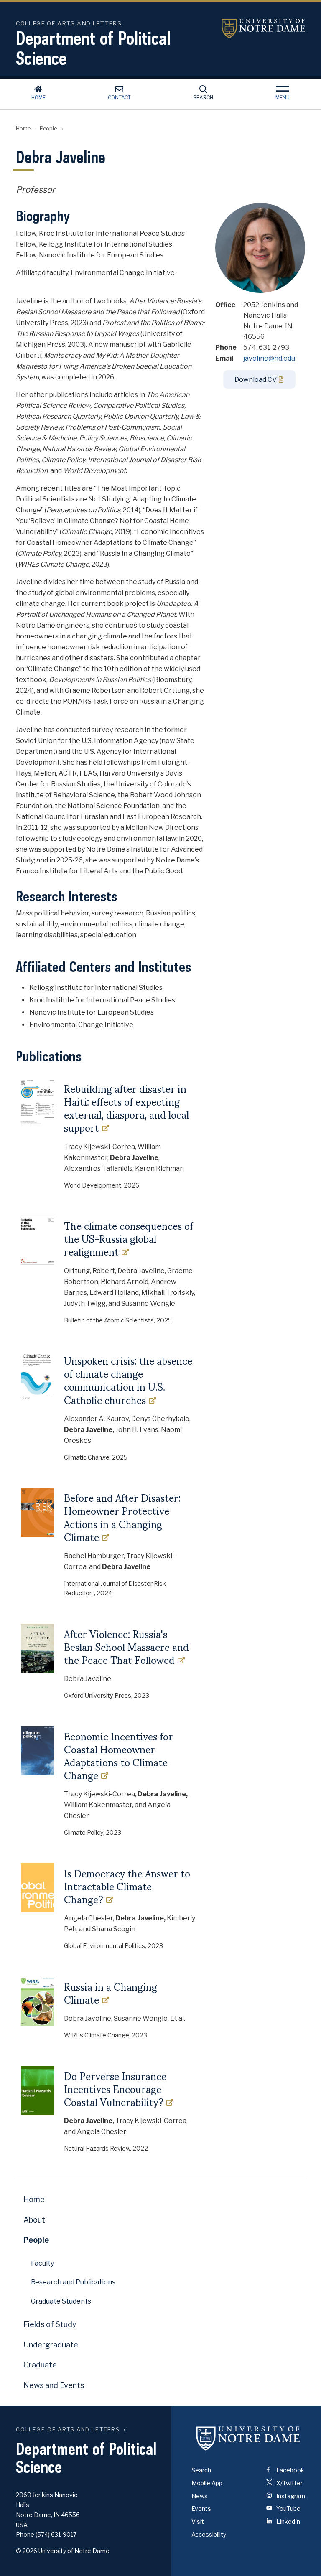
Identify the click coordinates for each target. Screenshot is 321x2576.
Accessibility (209, 2534)
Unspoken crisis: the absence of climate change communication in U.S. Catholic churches (128, 1380)
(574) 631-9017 (56, 2534)
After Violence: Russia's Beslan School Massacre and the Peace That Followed (126, 1647)
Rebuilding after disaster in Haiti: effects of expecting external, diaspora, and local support (126, 1108)
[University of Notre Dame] (248, 2438)
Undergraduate (51, 2345)
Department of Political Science (93, 48)
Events (201, 2509)
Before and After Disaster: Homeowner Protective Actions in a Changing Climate (122, 1517)
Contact (119, 98)
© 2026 (27, 2551)
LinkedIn (288, 2521)
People (48, 128)
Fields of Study (50, 2324)
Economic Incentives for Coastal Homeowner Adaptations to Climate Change (118, 1756)
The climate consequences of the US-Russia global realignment (129, 1239)
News (200, 2496)
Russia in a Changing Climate (111, 1993)
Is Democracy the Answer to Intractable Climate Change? (127, 1887)
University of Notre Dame (263, 29)
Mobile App (207, 2483)
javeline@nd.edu (269, 358)
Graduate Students (61, 2301)
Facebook (290, 2470)
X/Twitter (289, 2483)
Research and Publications (73, 2282)
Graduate (40, 2365)
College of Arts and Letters (68, 2430)
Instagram (290, 2496)
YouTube (288, 2509)
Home (38, 98)
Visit (198, 2521)
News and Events (54, 2385)
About (34, 2220)
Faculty (42, 2263)
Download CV (256, 380)
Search (203, 98)
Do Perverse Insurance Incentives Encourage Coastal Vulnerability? (115, 2089)
